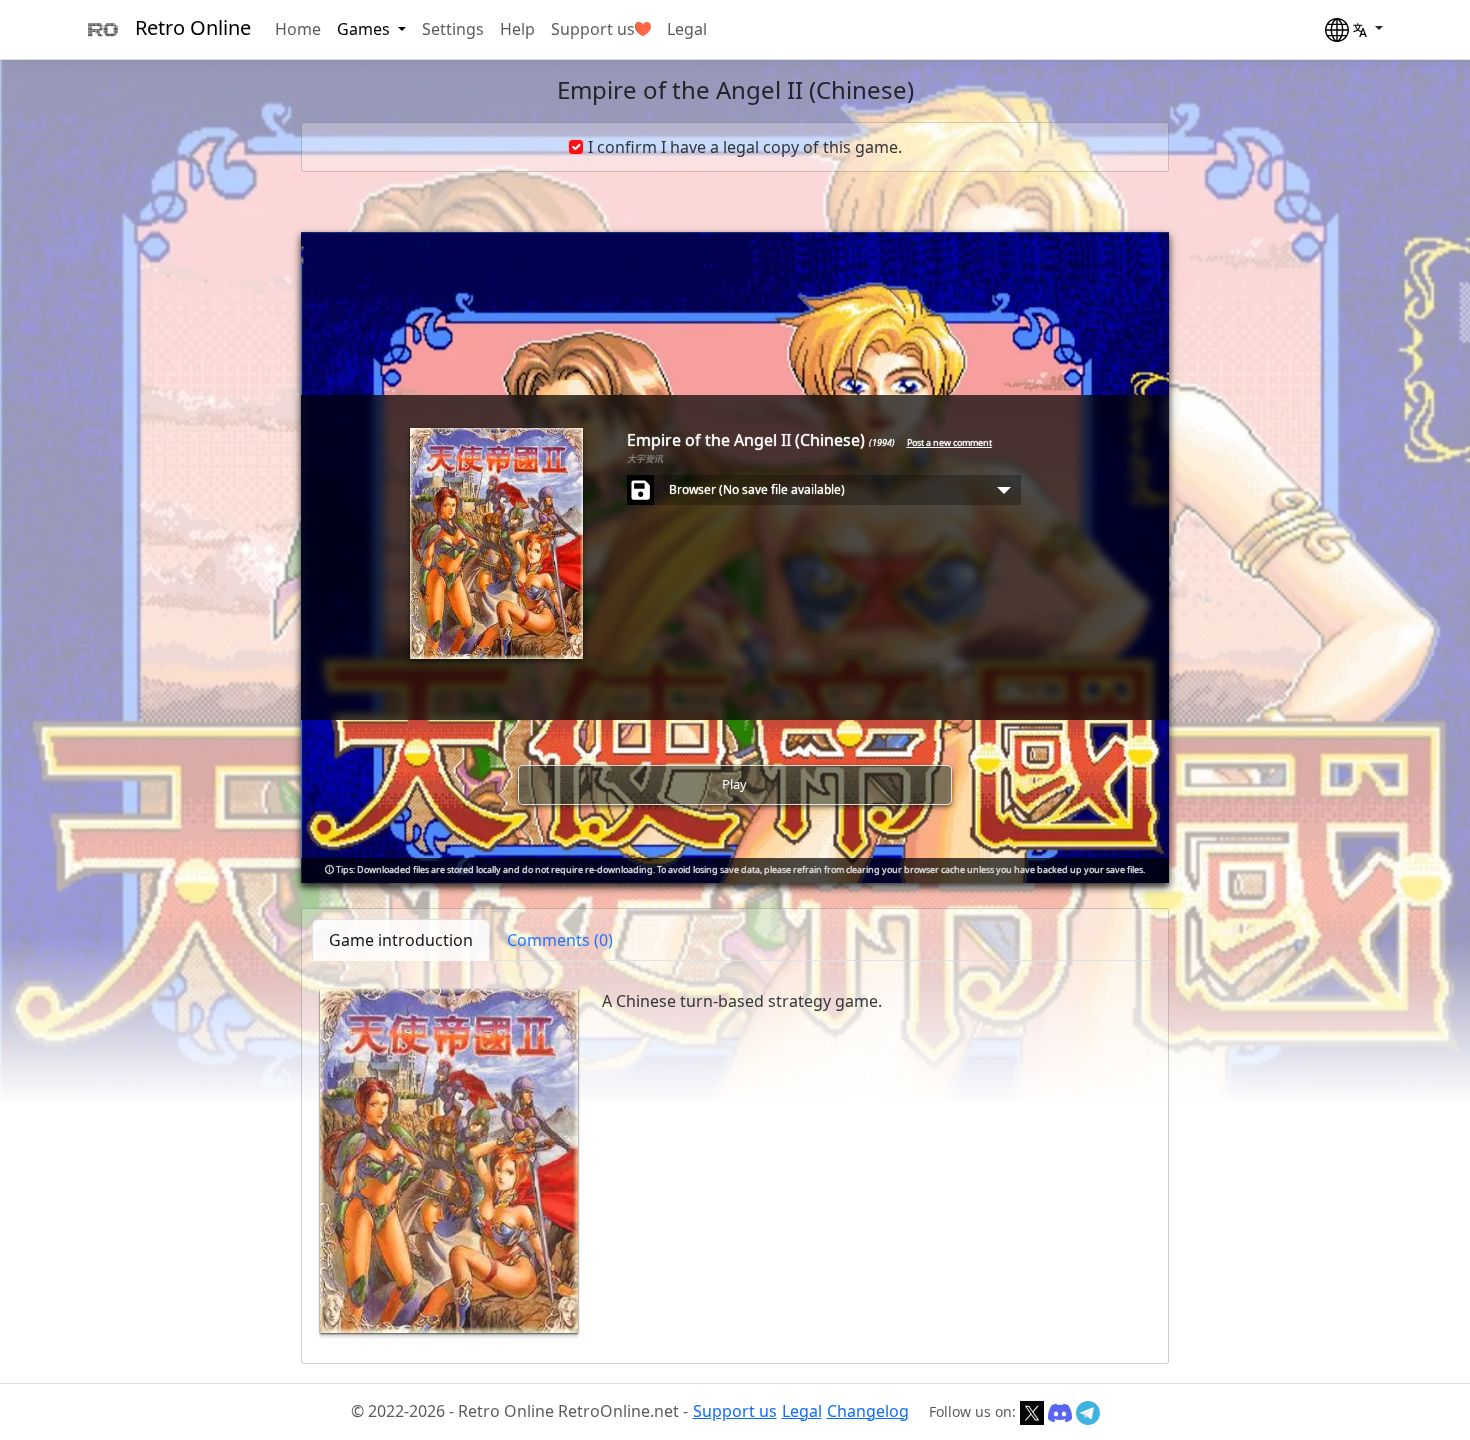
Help (517, 29)
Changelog (868, 1411)
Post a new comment (949, 442)
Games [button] (365, 29)
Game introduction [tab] (401, 940)
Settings (453, 29)
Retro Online (193, 27)
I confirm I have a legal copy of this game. (745, 147)
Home (298, 29)
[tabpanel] (735, 1161)
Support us (593, 29)
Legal (687, 29)
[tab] (560, 940)
